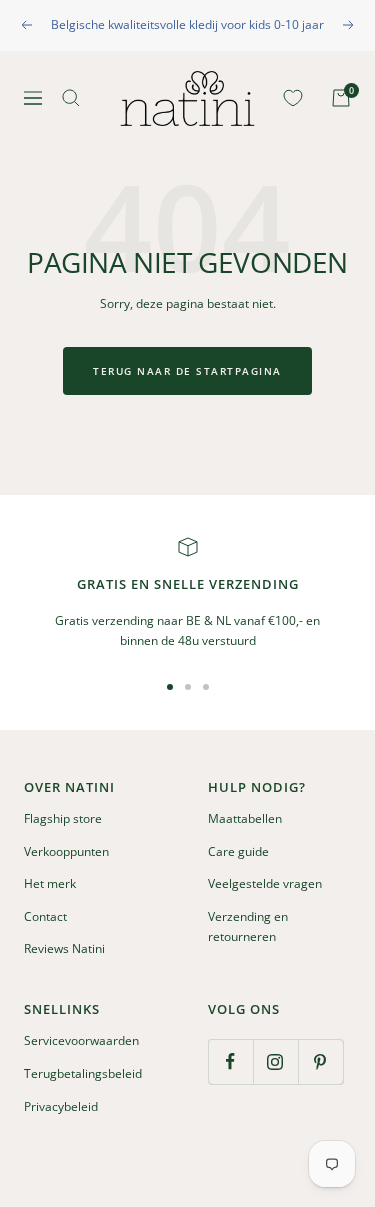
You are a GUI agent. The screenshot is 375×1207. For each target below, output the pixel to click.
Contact (45, 916)
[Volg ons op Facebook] (230, 1061)
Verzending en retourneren (248, 927)
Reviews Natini (64, 948)
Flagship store (63, 818)
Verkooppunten (66, 851)
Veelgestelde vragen (265, 883)
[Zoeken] (71, 98)
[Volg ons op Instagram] (275, 1061)
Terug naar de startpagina (187, 371)
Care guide (238, 851)
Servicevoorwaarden (81, 1040)
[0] (289, 98)
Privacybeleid (61, 1106)
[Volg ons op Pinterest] (320, 1061)
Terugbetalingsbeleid (83, 1073)
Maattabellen (245, 818)
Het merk (50, 883)
